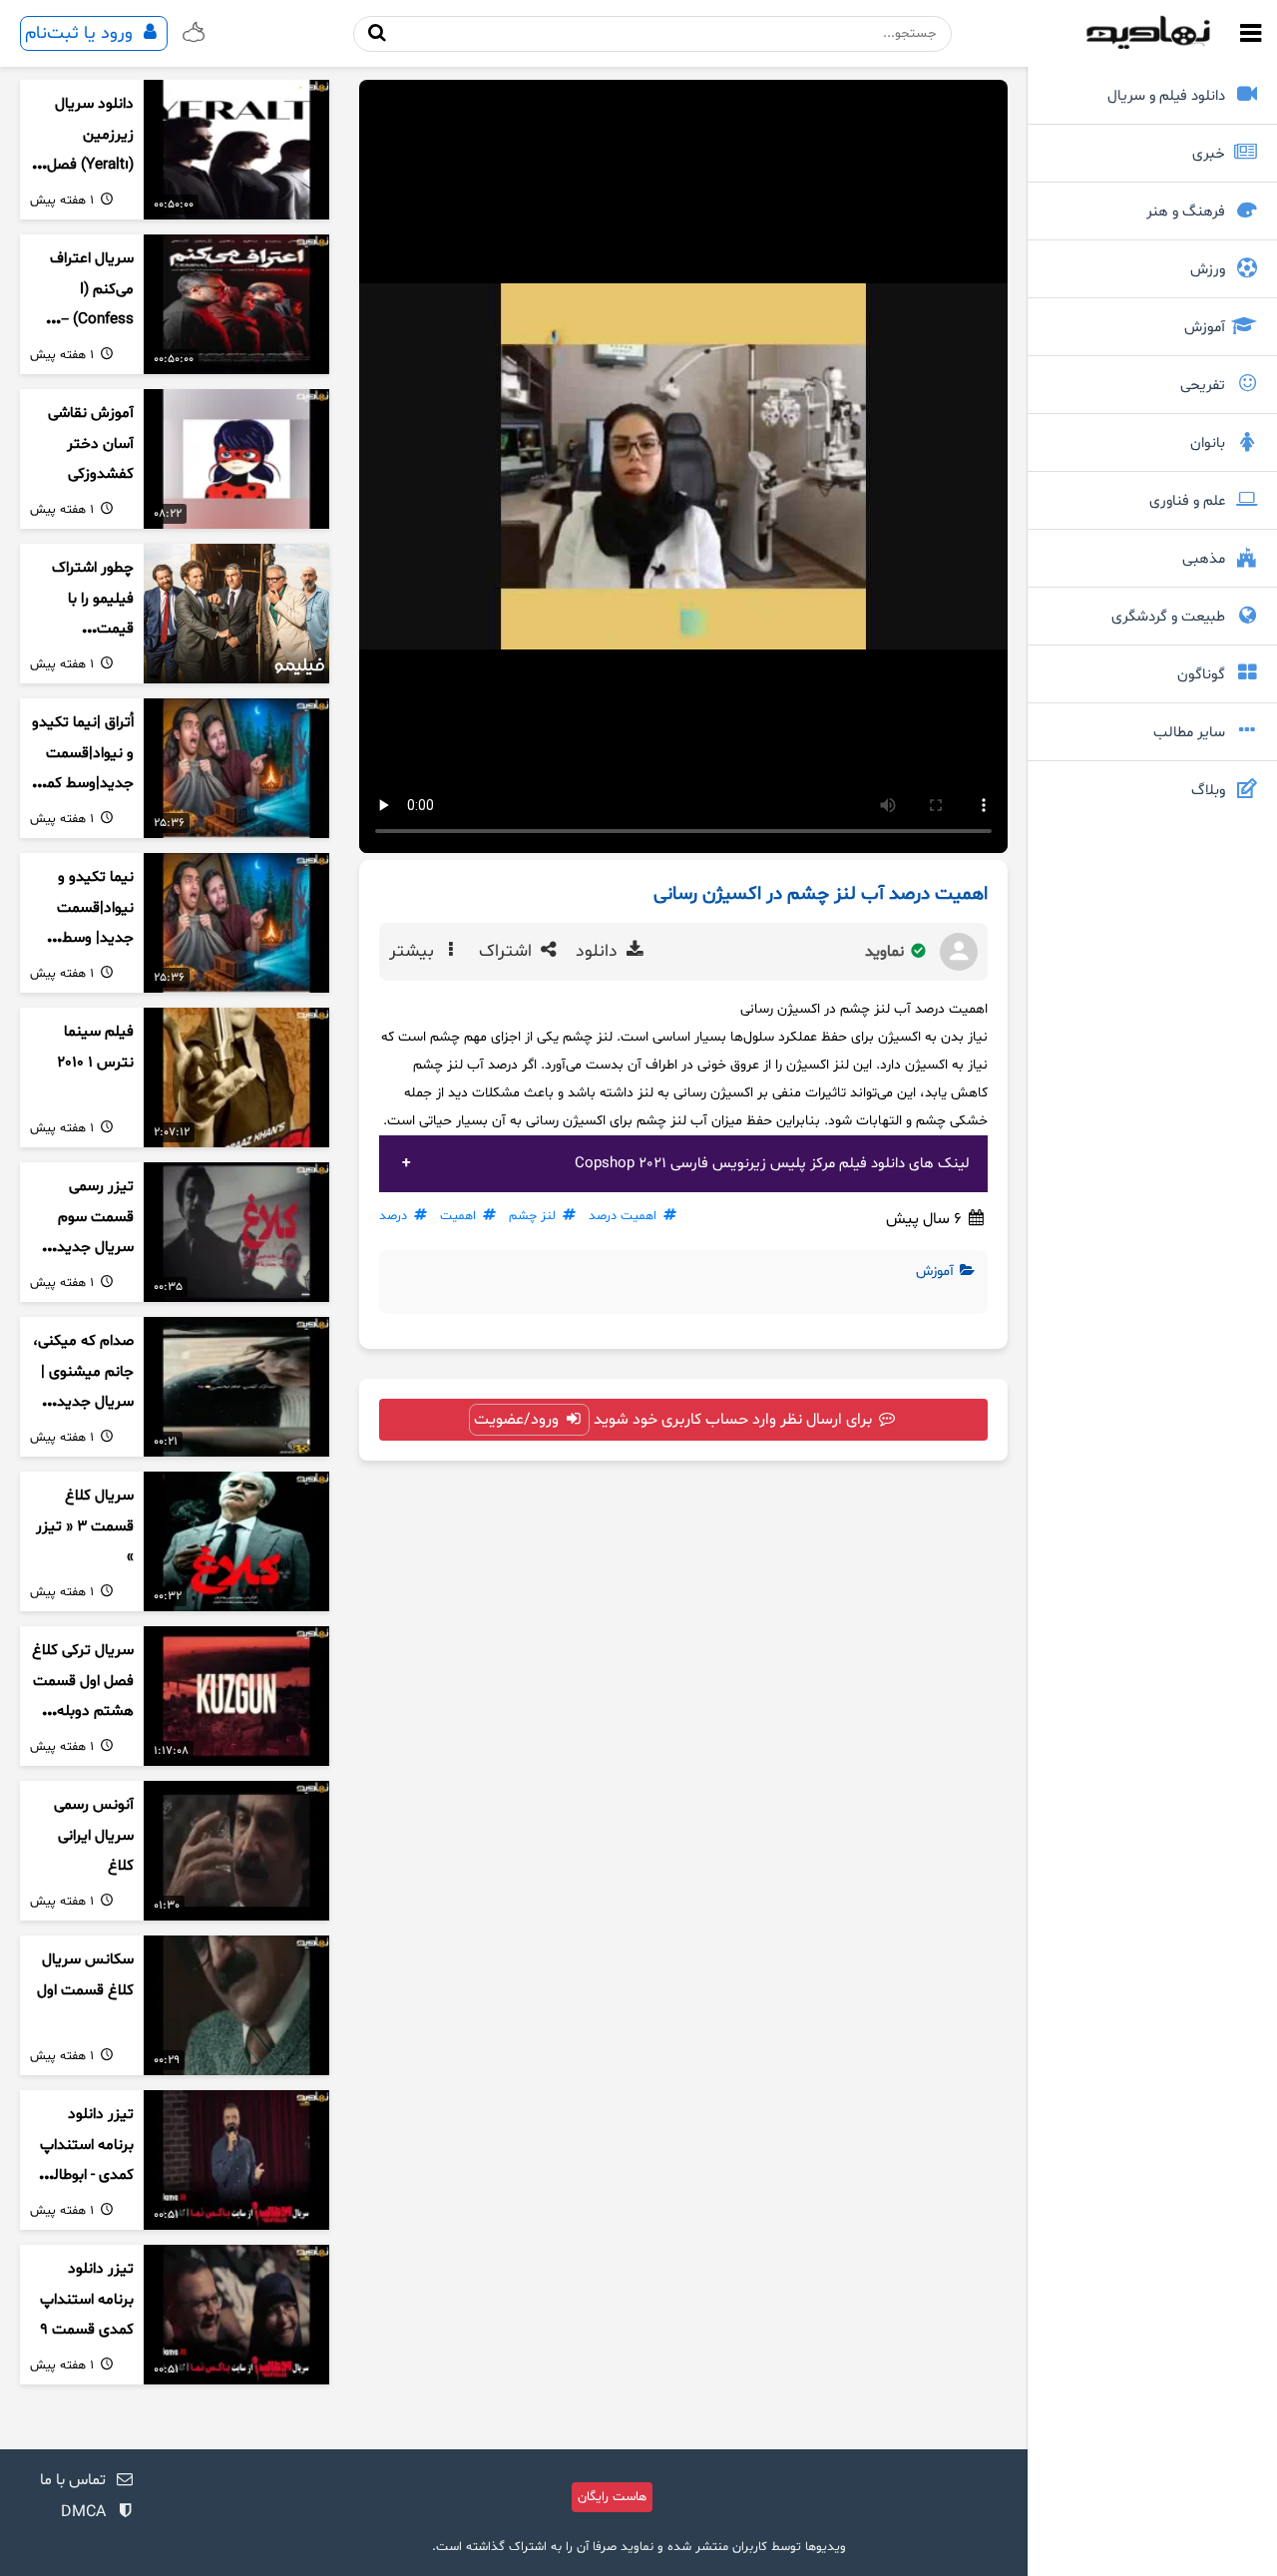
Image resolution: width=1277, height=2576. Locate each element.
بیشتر (414, 952)
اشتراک (508, 952)
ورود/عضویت (518, 1420)
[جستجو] (377, 33)
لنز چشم (532, 1216)
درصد (393, 1216)
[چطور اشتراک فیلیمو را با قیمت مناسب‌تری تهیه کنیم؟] (236, 614)
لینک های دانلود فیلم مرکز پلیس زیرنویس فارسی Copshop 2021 (772, 1164)
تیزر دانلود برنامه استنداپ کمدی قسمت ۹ (87, 2300)
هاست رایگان (612, 2497)
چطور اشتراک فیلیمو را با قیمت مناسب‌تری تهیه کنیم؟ (83, 630)
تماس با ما (73, 2480)
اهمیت (458, 1216)
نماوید (886, 952)
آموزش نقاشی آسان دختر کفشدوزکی (91, 444)
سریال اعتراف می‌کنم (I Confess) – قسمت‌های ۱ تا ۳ (88, 320)
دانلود (599, 952)
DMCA (83, 2512)
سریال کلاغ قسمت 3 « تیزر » (85, 1526)
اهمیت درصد (623, 1216)
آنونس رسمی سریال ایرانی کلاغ (94, 1836)
